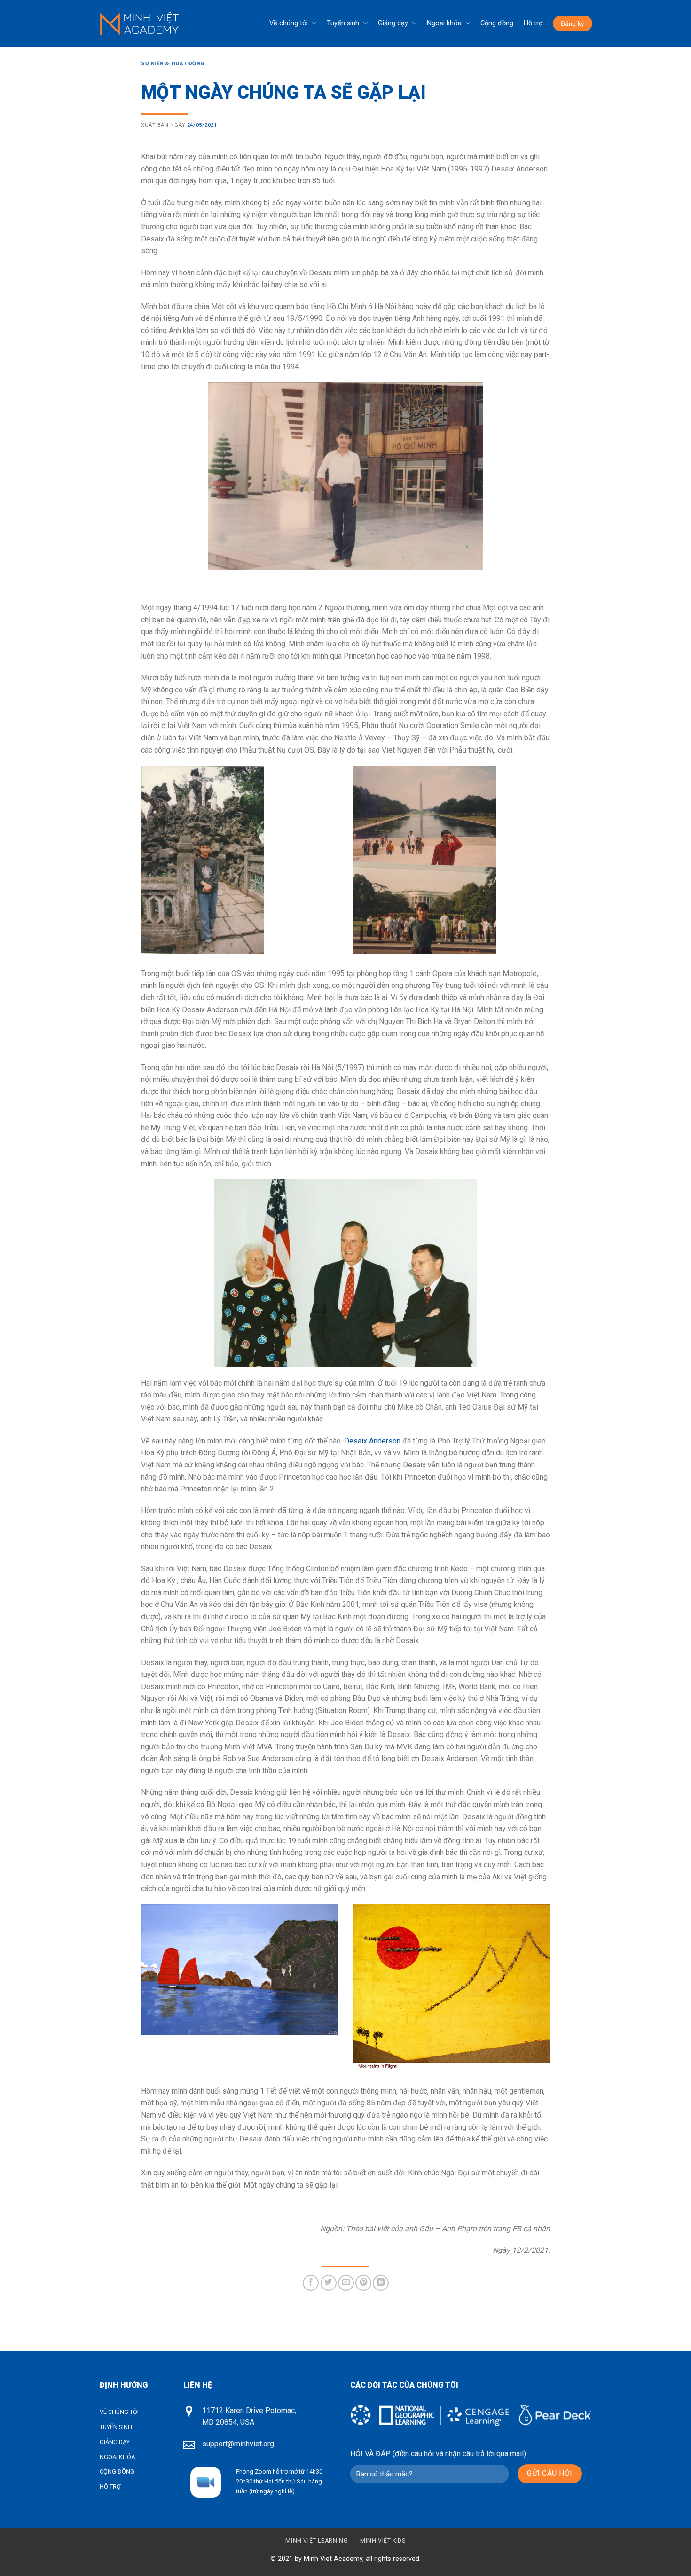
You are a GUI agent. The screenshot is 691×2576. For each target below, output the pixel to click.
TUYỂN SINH (116, 2427)
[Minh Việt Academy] (139, 24)
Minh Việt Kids (383, 2541)
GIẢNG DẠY (115, 2442)
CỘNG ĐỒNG (117, 2471)
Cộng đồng (497, 23)
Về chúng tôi (289, 23)
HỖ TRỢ (110, 2487)
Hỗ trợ (533, 23)
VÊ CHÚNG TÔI (119, 2412)
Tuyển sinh (343, 23)
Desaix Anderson (372, 1441)
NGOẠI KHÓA (118, 2457)
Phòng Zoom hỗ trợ (262, 2471)
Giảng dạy (393, 23)
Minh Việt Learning (317, 2541)
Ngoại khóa (444, 23)
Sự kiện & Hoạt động (173, 64)
